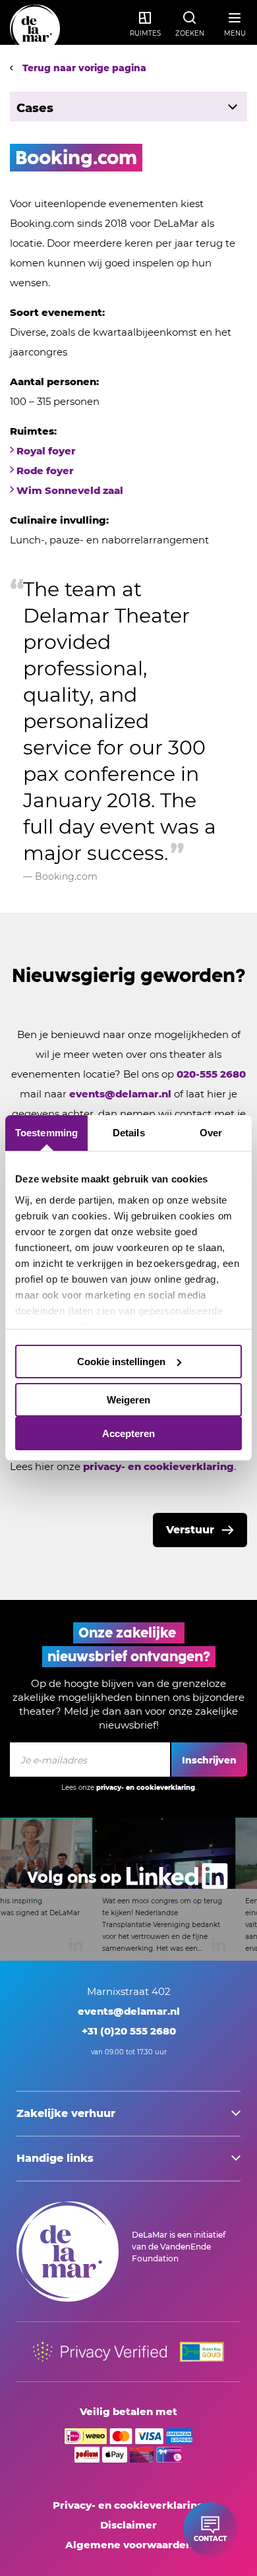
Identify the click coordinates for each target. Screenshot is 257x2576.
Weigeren (128, 1400)
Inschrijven (209, 1760)
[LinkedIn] (128, 1889)
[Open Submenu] (232, 107)
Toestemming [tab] (46, 1133)
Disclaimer (128, 2525)
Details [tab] (129, 1133)
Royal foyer (46, 451)
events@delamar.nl (120, 1094)
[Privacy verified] (100, 2352)
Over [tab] (211, 1133)
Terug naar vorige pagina (83, 68)
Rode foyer (45, 471)
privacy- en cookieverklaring (158, 1466)
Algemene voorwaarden (129, 2545)
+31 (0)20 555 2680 (129, 2031)
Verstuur (190, 1530)
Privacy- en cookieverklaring (128, 2505)
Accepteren (128, 1433)
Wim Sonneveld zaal (70, 490)
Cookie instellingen (121, 1362)
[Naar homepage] (35, 30)
